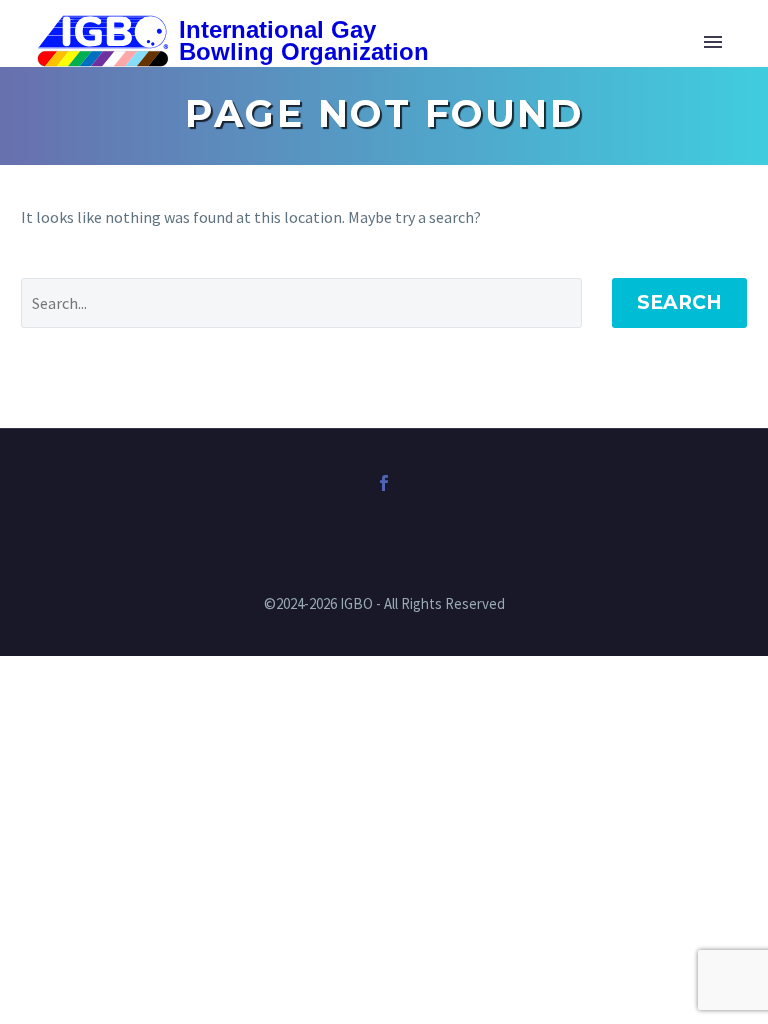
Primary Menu (713, 42)
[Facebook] (384, 483)
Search (679, 302)
